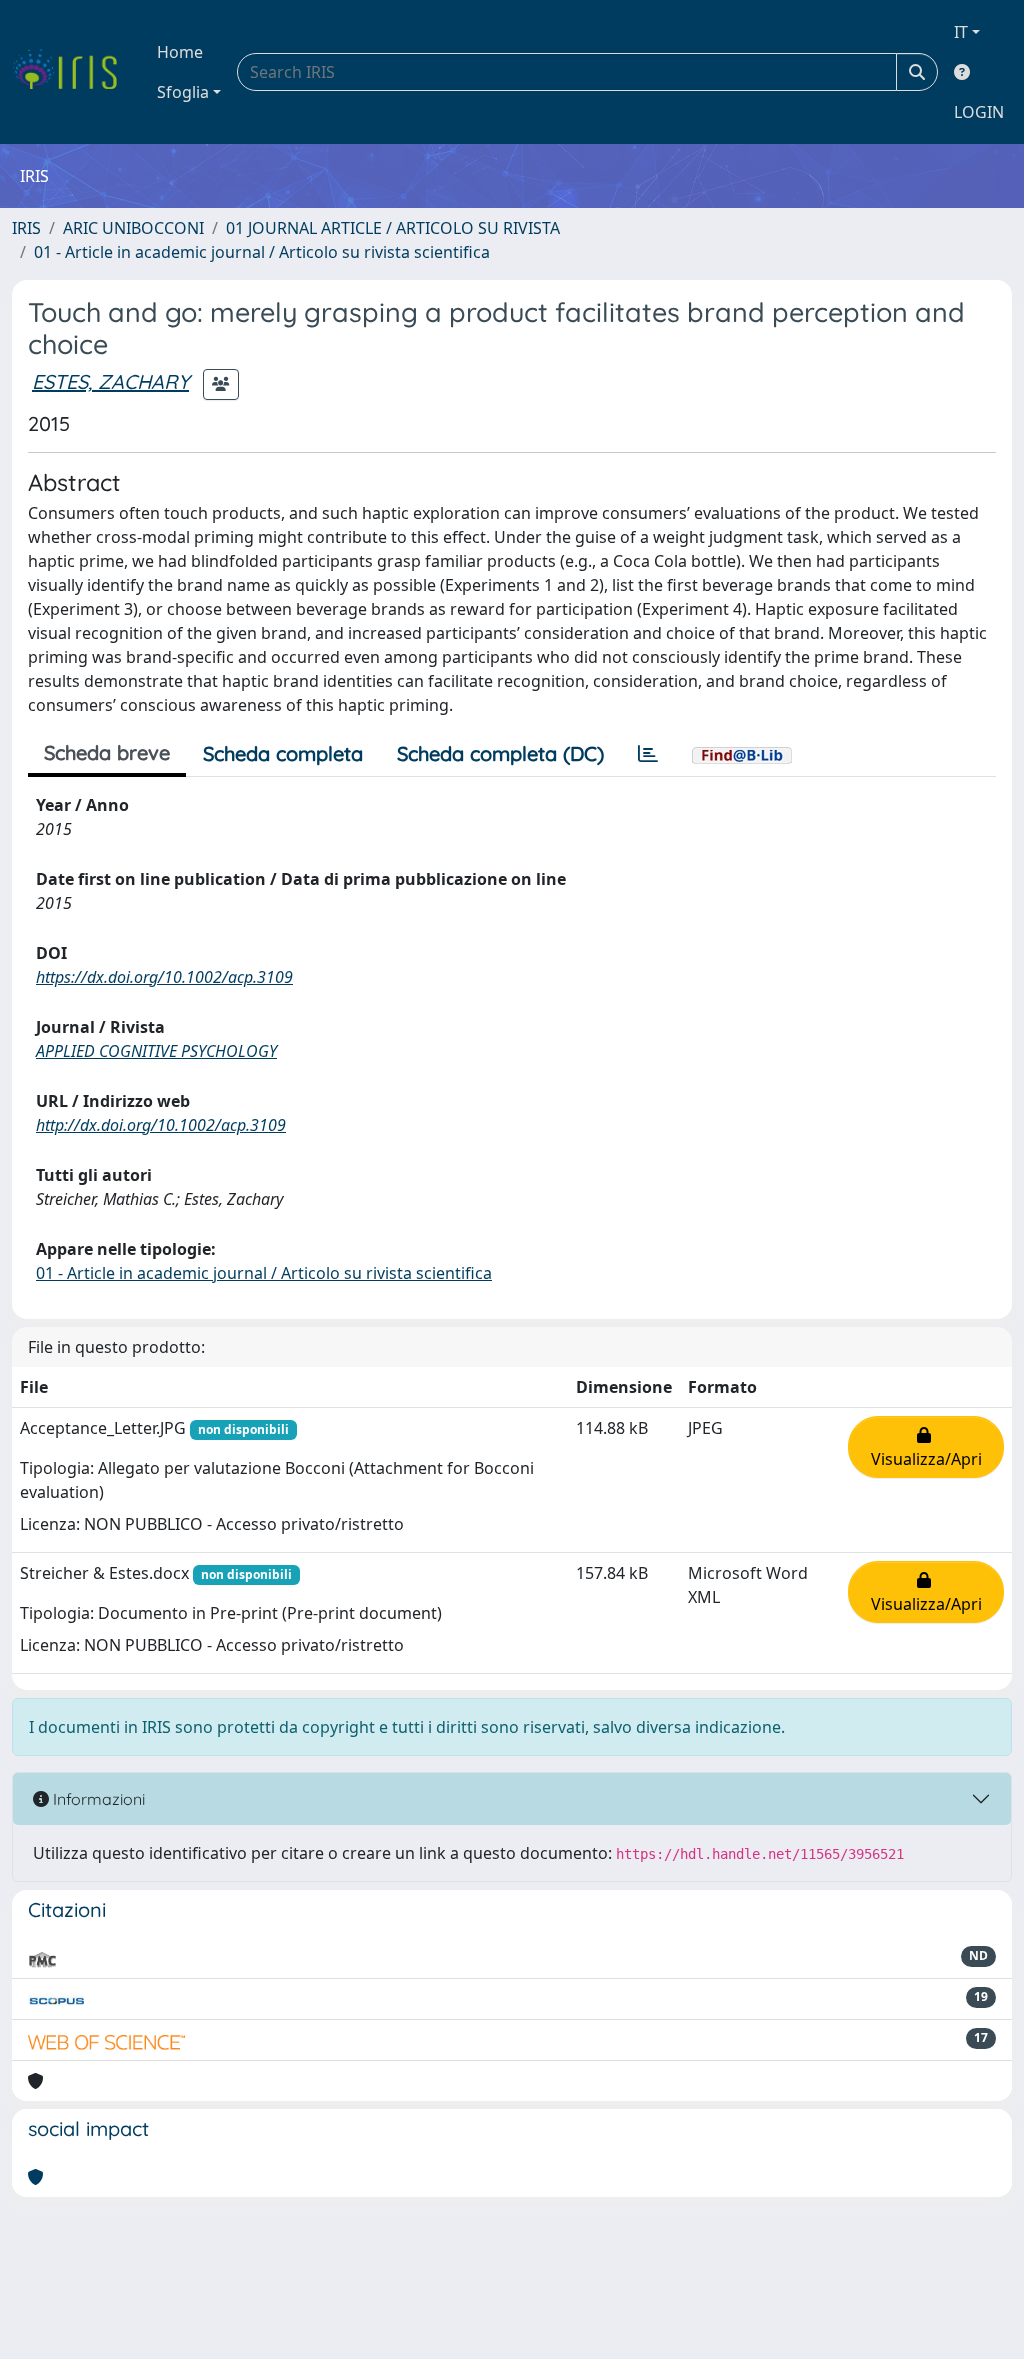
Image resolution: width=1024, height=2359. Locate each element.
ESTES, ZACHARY (110, 381)
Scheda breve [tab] (107, 752)
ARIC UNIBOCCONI (133, 228)
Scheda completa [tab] (283, 753)
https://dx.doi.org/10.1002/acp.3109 (164, 977)
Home (180, 52)
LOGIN (979, 112)
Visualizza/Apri (926, 1447)
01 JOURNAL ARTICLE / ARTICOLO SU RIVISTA (393, 228)
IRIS (26, 228)
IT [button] (961, 32)
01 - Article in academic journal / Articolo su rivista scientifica (262, 252)
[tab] (648, 754)
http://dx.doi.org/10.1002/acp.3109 (161, 1125)
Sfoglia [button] (183, 92)
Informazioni (97, 1799)
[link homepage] (72, 72)
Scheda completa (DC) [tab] (500, 753)
